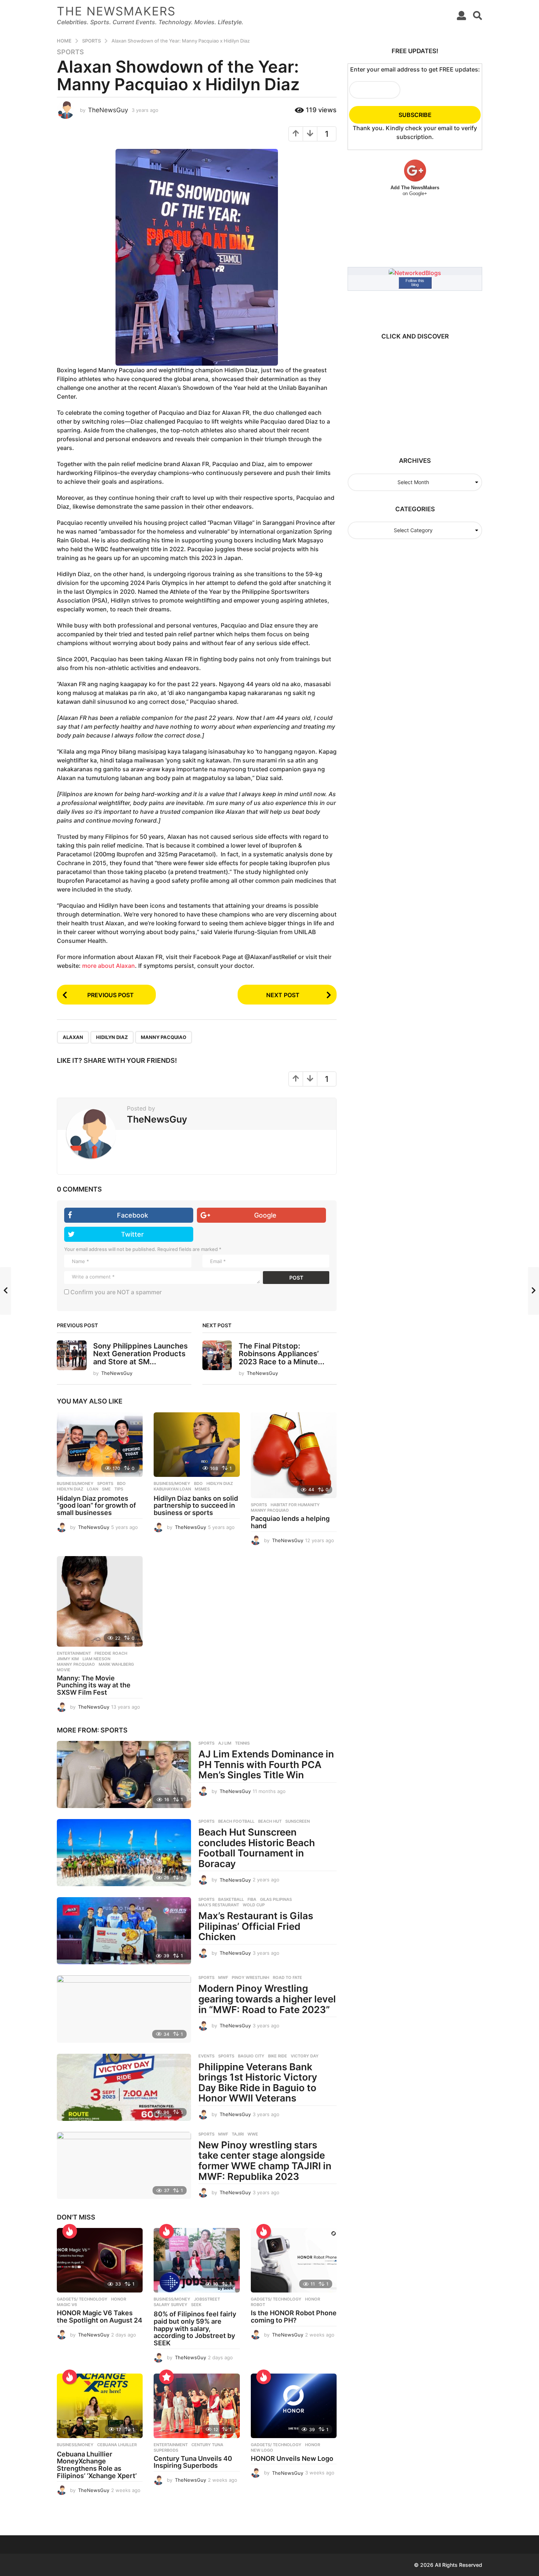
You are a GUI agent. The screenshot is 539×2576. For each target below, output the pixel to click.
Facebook (133, 1215)
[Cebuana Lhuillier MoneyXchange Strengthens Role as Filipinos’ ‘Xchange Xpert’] (100, 2406)
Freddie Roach (111, 1653)
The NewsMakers (116, 11)
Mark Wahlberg (116, 1664)
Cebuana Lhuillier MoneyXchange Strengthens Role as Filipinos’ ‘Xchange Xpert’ (97, 2465)
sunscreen (298, 1821)
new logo (262, 2450)
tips (119, 1489)
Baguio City (251, 2056)
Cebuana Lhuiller (117, 2445)
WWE (253, 2134)
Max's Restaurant (219, 1905)
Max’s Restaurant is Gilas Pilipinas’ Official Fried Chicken (256, 1926)
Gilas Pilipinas (276, 1899)
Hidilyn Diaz (112, 1037)
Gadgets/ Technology (82, 2299)
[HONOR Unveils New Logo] (294, 2406)
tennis (242, 1743)
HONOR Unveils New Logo (292, 2458)
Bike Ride (278, 2056)
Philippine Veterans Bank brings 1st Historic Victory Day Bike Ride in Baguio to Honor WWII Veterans (258, 2083)
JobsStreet (207, 2299)
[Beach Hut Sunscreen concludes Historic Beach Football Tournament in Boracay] (124, 1853)
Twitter (132, 1234)
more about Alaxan (109, 966)
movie (64, 1670)
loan (93, 1489)
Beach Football (236, 1821)
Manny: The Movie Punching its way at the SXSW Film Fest (94, 1685)
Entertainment (74, 1653)
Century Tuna (207, 2445)
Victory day (305, 2056)
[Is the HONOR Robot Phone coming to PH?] (294, 2260)
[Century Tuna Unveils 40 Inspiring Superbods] (197, 2406)
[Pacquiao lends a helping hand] (294, 1455)
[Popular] (166, 2377)
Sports (70, 52)
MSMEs (202, 1489)
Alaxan (73, 1037)
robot (258, 2305)
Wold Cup (254, 1905)
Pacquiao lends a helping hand (290, 1522)
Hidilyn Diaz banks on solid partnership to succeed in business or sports (196, 1506)
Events (206, 2056)
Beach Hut (270, 1821)
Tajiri (238, 2134)
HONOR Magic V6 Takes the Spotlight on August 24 (100, 2317)
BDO (121, 1483)
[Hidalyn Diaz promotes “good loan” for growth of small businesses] (100, 1445)
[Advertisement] (412, 395)
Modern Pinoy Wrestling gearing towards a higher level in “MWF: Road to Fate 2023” (267, 1999)
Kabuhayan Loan (172, 1489)
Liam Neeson (96, 1659)
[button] (461, 15)
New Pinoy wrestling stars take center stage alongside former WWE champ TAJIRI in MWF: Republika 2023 (265, 2161)
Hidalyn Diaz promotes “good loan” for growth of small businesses (96, 1506)
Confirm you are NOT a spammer (115, 1292)
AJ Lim (225, 1743)
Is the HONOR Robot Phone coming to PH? (294, 2317)
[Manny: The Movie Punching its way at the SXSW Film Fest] (100, 1601)
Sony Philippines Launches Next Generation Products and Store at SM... (140, 1354)
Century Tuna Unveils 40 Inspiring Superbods (193, 2462)
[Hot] (70, 2231)
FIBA (252, 1899)
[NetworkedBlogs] (415, 272)
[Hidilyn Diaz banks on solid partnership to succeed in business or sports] (197, 1445)
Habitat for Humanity (295, 1505)
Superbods (166, 2450)
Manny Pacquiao (164, 1037)
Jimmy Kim (68, 1659)
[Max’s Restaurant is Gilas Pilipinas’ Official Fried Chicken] (124, 1931)
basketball (231, 1899)
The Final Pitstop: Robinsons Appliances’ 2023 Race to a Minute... (282, 1354)
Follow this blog (415, 283)
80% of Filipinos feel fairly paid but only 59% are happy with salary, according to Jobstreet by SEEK (195, 2328)
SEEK (196, 2305)
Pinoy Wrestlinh (250, 1977)
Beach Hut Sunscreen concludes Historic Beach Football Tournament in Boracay (257, 1848)
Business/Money (75, 1483)
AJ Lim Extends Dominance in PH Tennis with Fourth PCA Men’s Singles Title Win (266, 1764)
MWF (223, 1977)
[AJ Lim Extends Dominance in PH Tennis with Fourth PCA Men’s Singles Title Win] (124, 1774)
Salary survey (170, 2305)
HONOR (119, 2299)
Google (265, 1215)
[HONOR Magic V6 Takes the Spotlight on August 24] (100, 2260)
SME (106, 1489)
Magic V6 (67, 2305)
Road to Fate (287, 1977)
